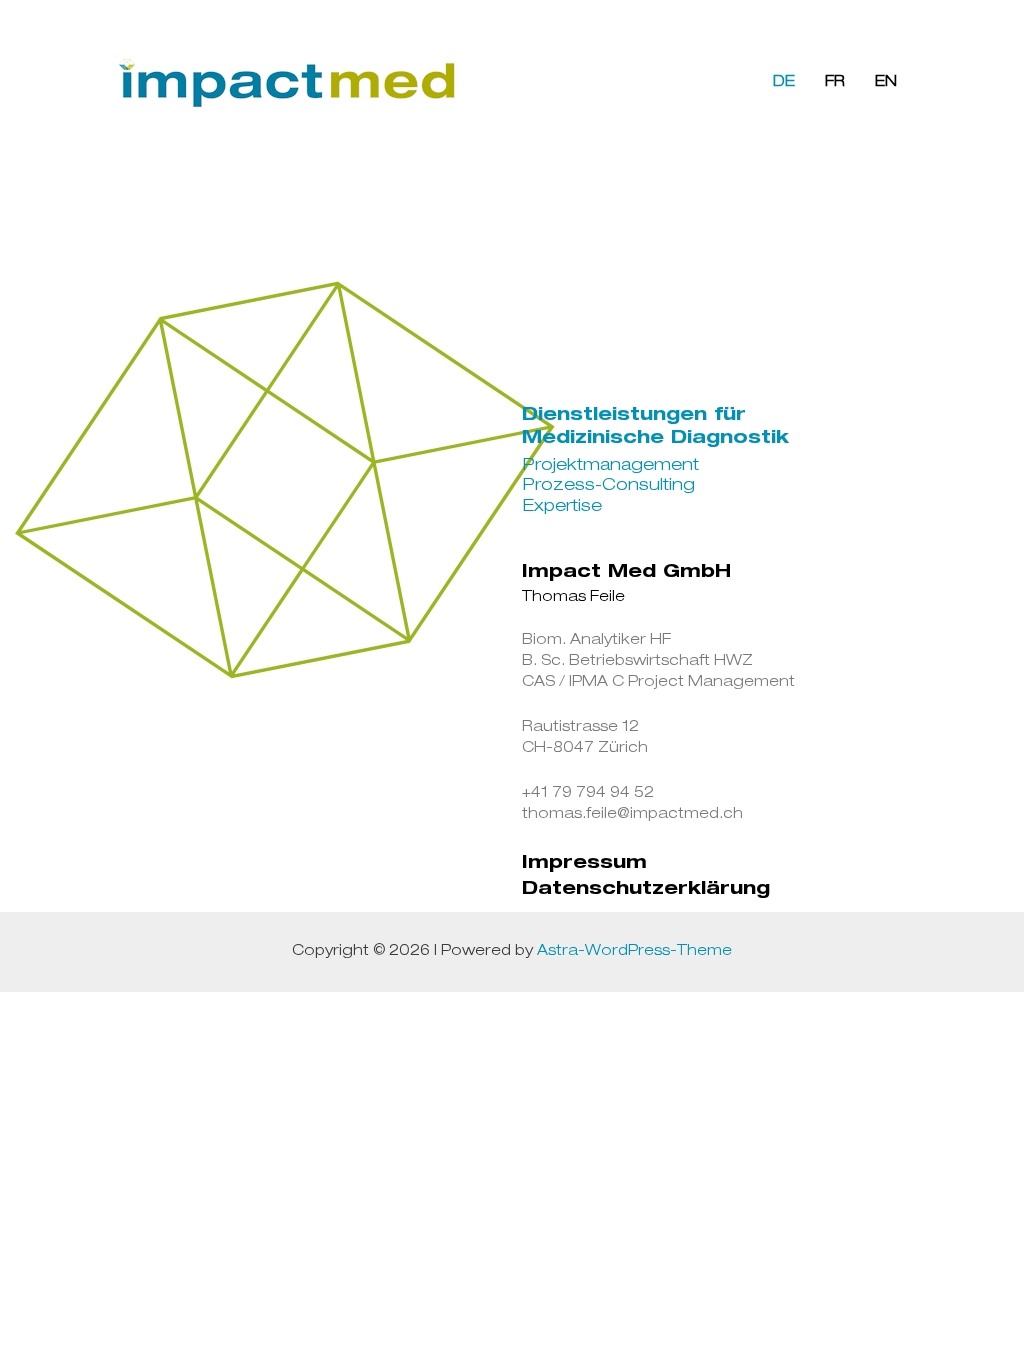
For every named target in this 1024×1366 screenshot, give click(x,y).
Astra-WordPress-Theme (634, 951)
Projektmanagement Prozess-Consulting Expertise (610, 487)
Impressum (584, 864)
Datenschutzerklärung (646, 890)
